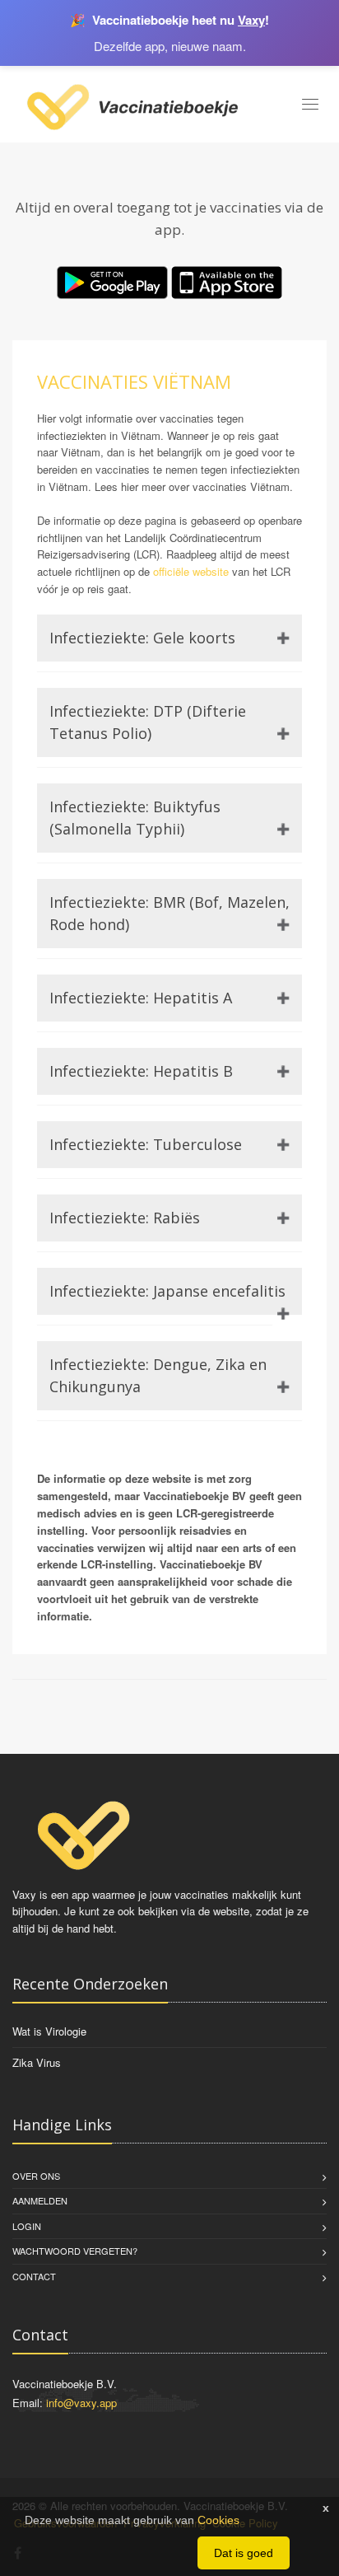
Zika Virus (37, 2062)
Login (27, 2226)
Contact (34, 2276)
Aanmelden (40, 2200)
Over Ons (36, 2176)
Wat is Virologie (49, 2031)
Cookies (218, 2520)
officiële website (191, 571)
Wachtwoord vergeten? (75, 2251)
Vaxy (251, 20)
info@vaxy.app (81, 2403)
